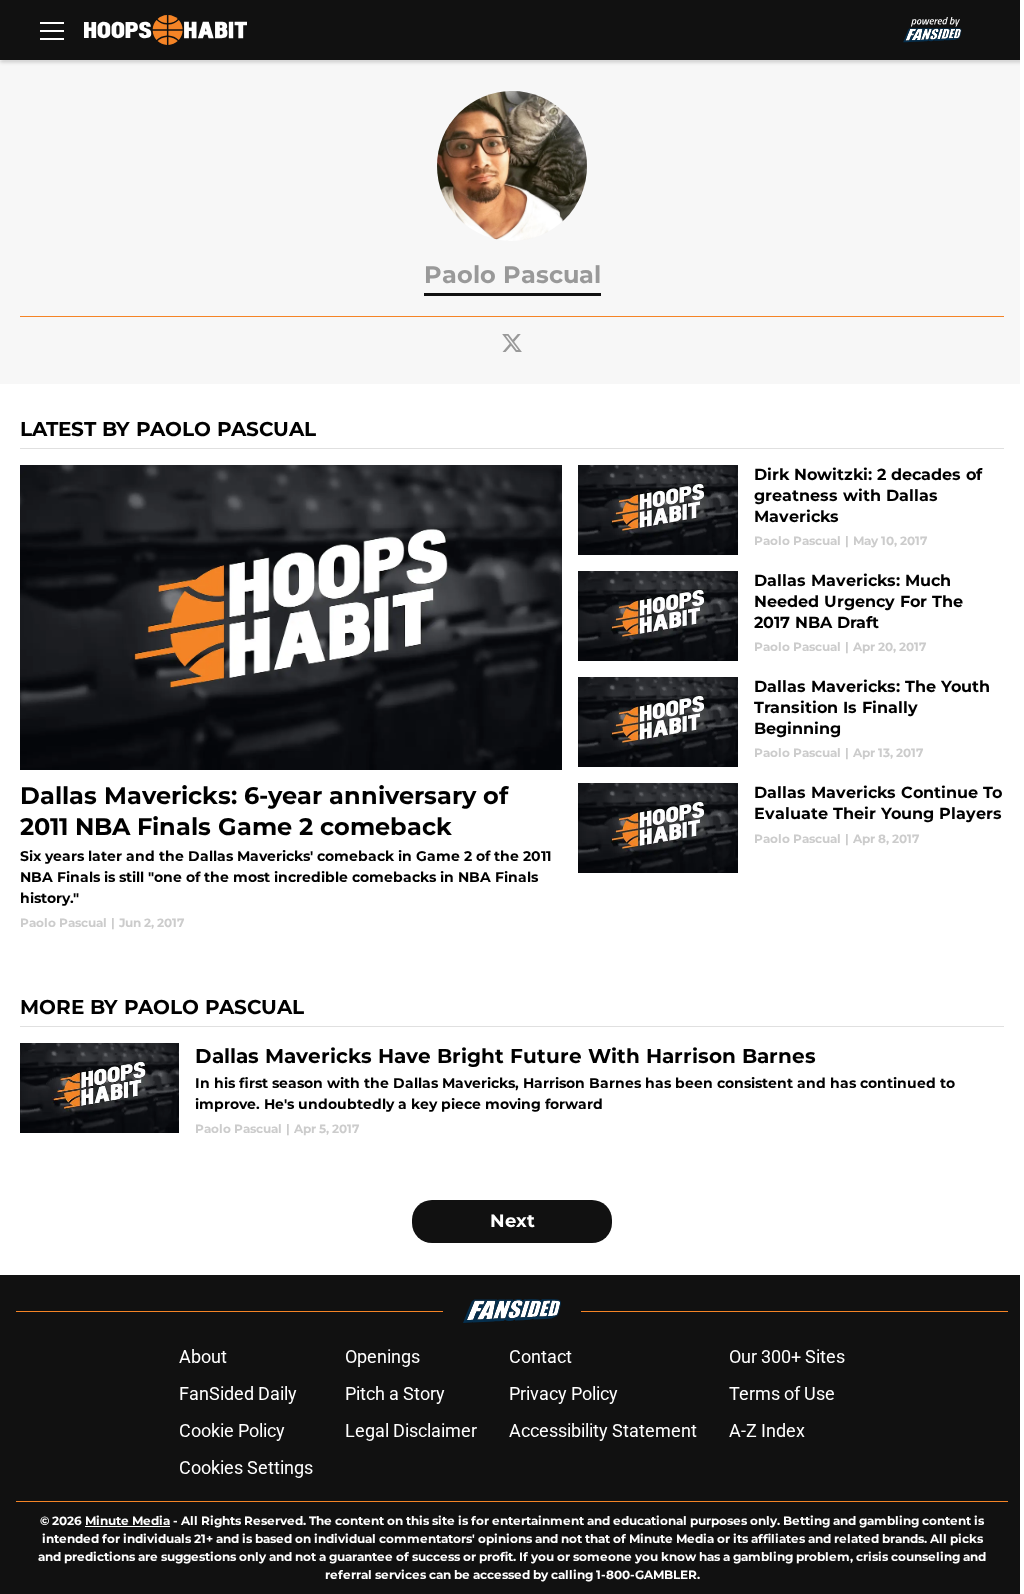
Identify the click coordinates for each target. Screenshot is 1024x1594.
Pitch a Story (395, 1393)
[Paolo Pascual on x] (512, 343)
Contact (540, 1356)
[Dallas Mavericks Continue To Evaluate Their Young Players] (791, 828)
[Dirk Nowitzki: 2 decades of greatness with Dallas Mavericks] (791, 510)
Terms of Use (782, 1393)
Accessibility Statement (603, 1430)
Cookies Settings (246, 1467)
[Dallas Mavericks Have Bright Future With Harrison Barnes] (512, 1090)
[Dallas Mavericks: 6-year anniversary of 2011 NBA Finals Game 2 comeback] (291, 698)
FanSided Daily (238, 1393)
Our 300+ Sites (787, 1356)
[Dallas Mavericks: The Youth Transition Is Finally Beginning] (791, 722)
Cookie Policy (232, 1430)
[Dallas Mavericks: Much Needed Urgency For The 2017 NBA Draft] (791, 616)
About (203, 1356)
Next (512, 1221)
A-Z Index (767, 1430)
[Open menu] (52, 30)
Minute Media (127, 1520)
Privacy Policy (563, 1393)
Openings (382, 1356)
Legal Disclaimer (411, 1430)
